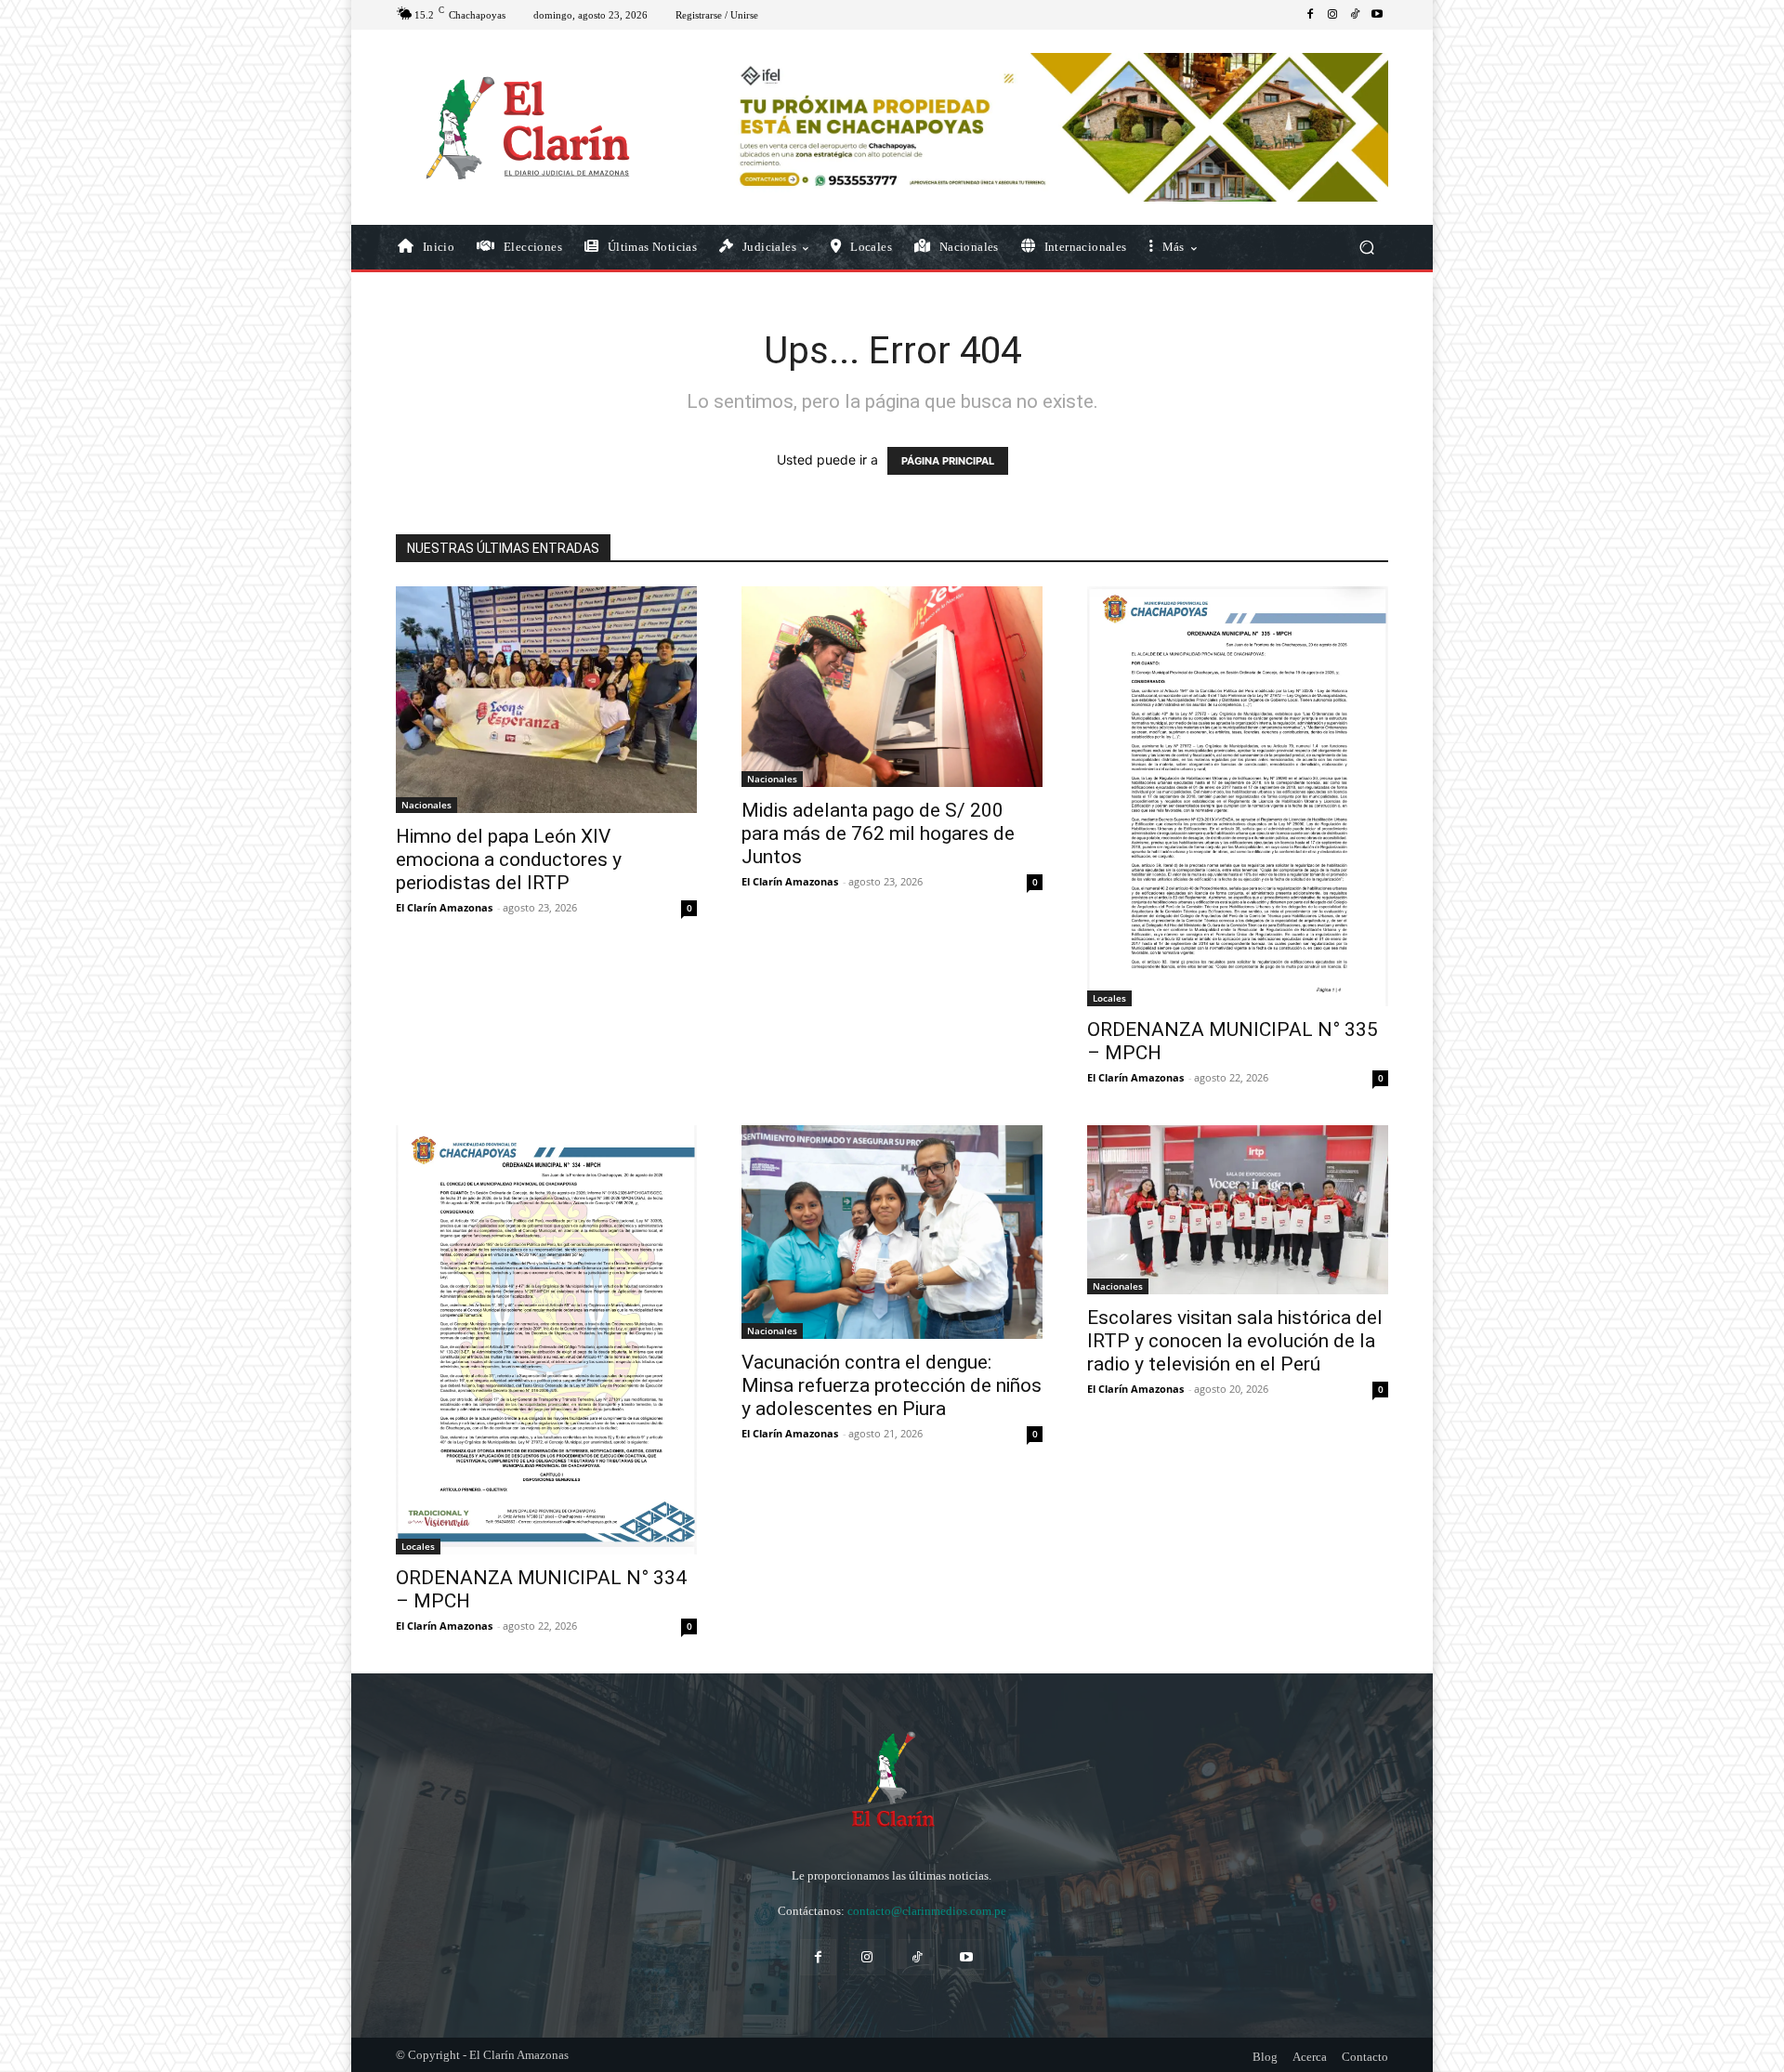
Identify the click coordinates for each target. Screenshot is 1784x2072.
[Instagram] (1332, 15)
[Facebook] (1310, 15)
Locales (1109, 998)
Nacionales (426, 805)
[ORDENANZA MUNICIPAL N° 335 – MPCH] (1238, 796)
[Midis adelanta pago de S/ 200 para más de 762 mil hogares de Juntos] (892, 687)
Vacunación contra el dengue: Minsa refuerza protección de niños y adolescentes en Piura (892, 1385)
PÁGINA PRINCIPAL (948, 461)
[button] (1366, 248)
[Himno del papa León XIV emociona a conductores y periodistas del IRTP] (546, 699)
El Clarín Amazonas (444, 907)
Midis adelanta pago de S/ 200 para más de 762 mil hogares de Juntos (878, 833)
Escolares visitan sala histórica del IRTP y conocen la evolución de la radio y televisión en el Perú (1235, 1341)
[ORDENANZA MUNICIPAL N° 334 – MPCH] (546, 1340)
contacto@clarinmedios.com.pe (927, 1911)
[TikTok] (1355, 15)
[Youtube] (1377, 15)
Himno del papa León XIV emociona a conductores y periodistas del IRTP (509, 859)
